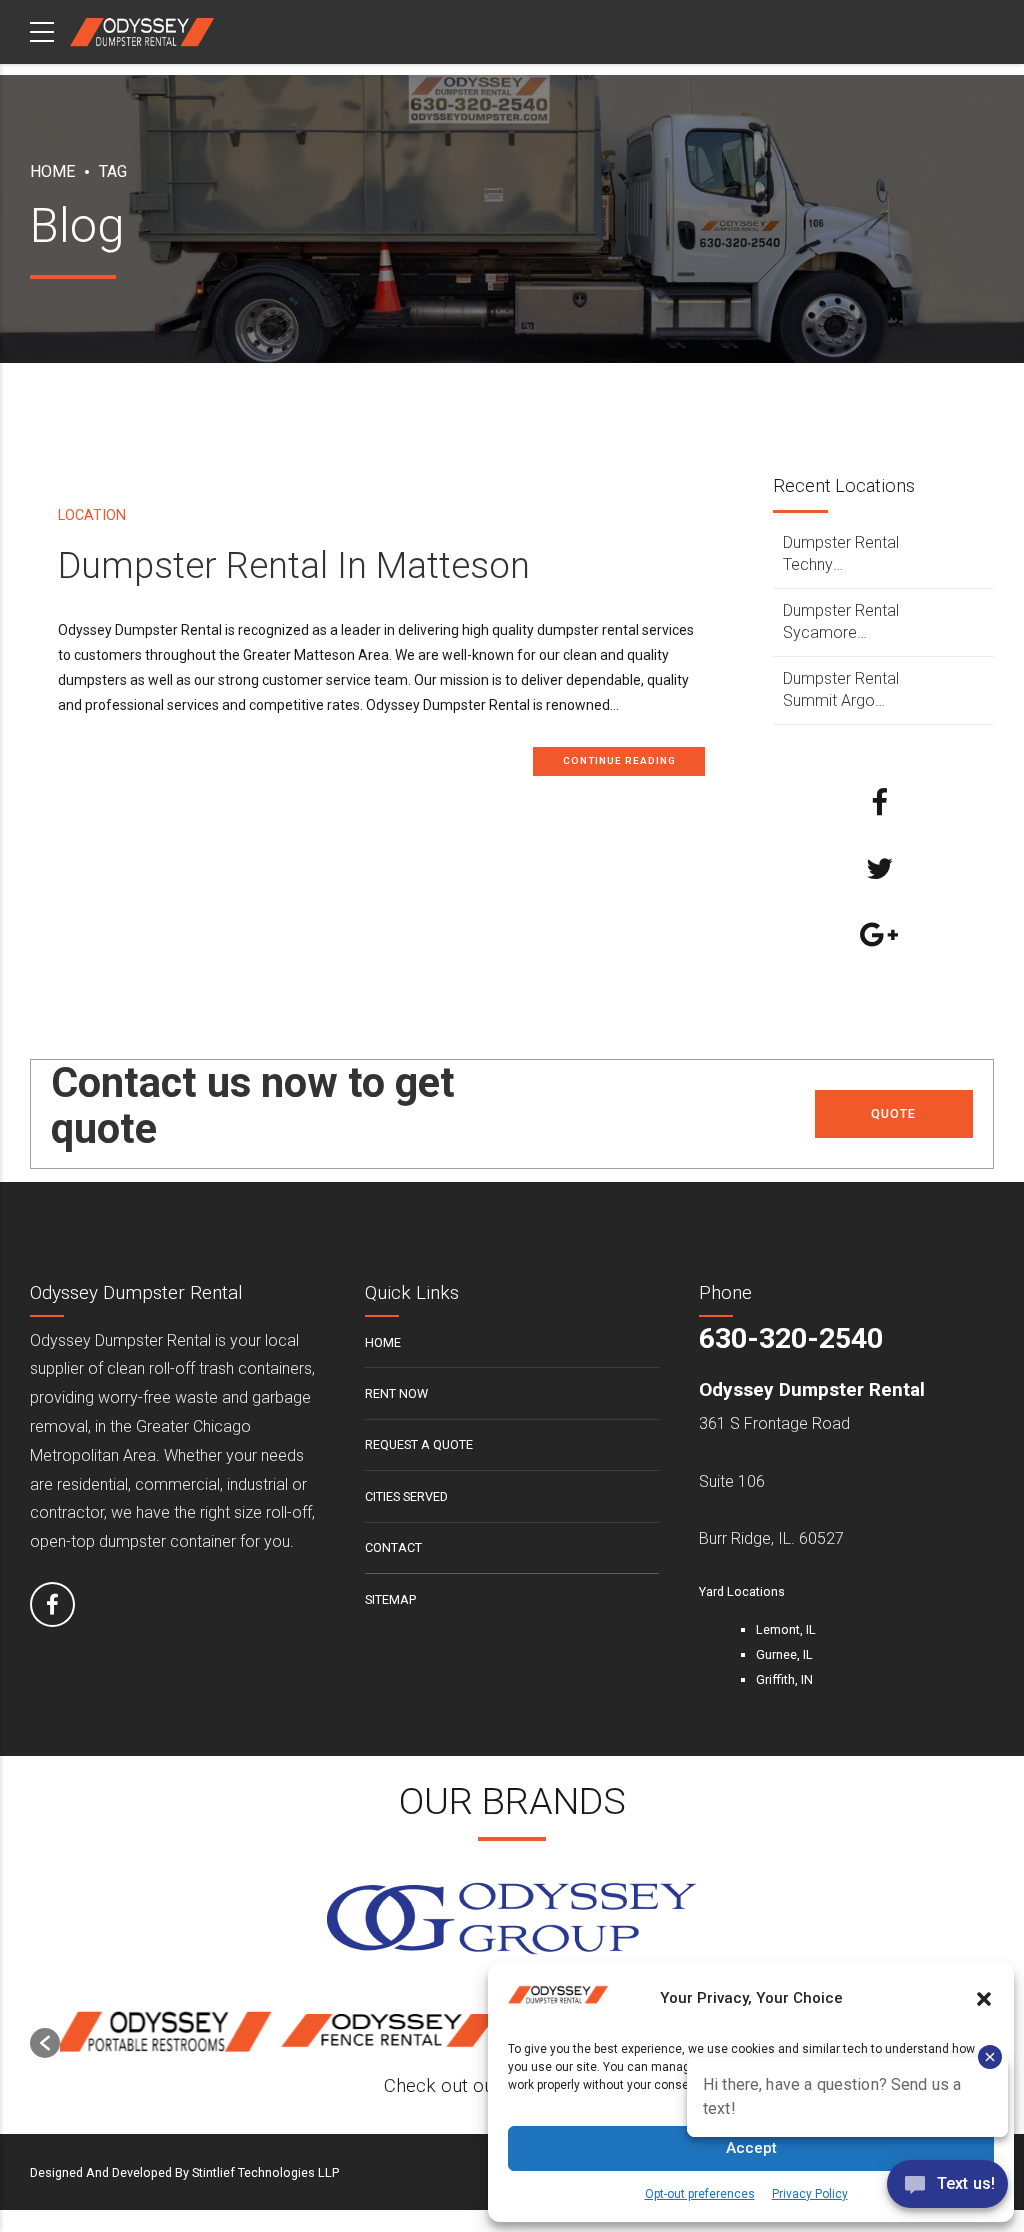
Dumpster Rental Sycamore (841, 621)
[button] (45, 2043)
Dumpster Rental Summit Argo (841, 689)
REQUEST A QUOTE (419, 1444)
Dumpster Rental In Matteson (294, 565)
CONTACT (393, 1547)
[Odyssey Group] (512, 1919)
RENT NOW (396, 1393)
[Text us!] (947, 2190)
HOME (383, 1342)
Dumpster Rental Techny (841, 553)
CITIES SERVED (406, 1496)
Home (52, 171)
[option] (173, 2033)
